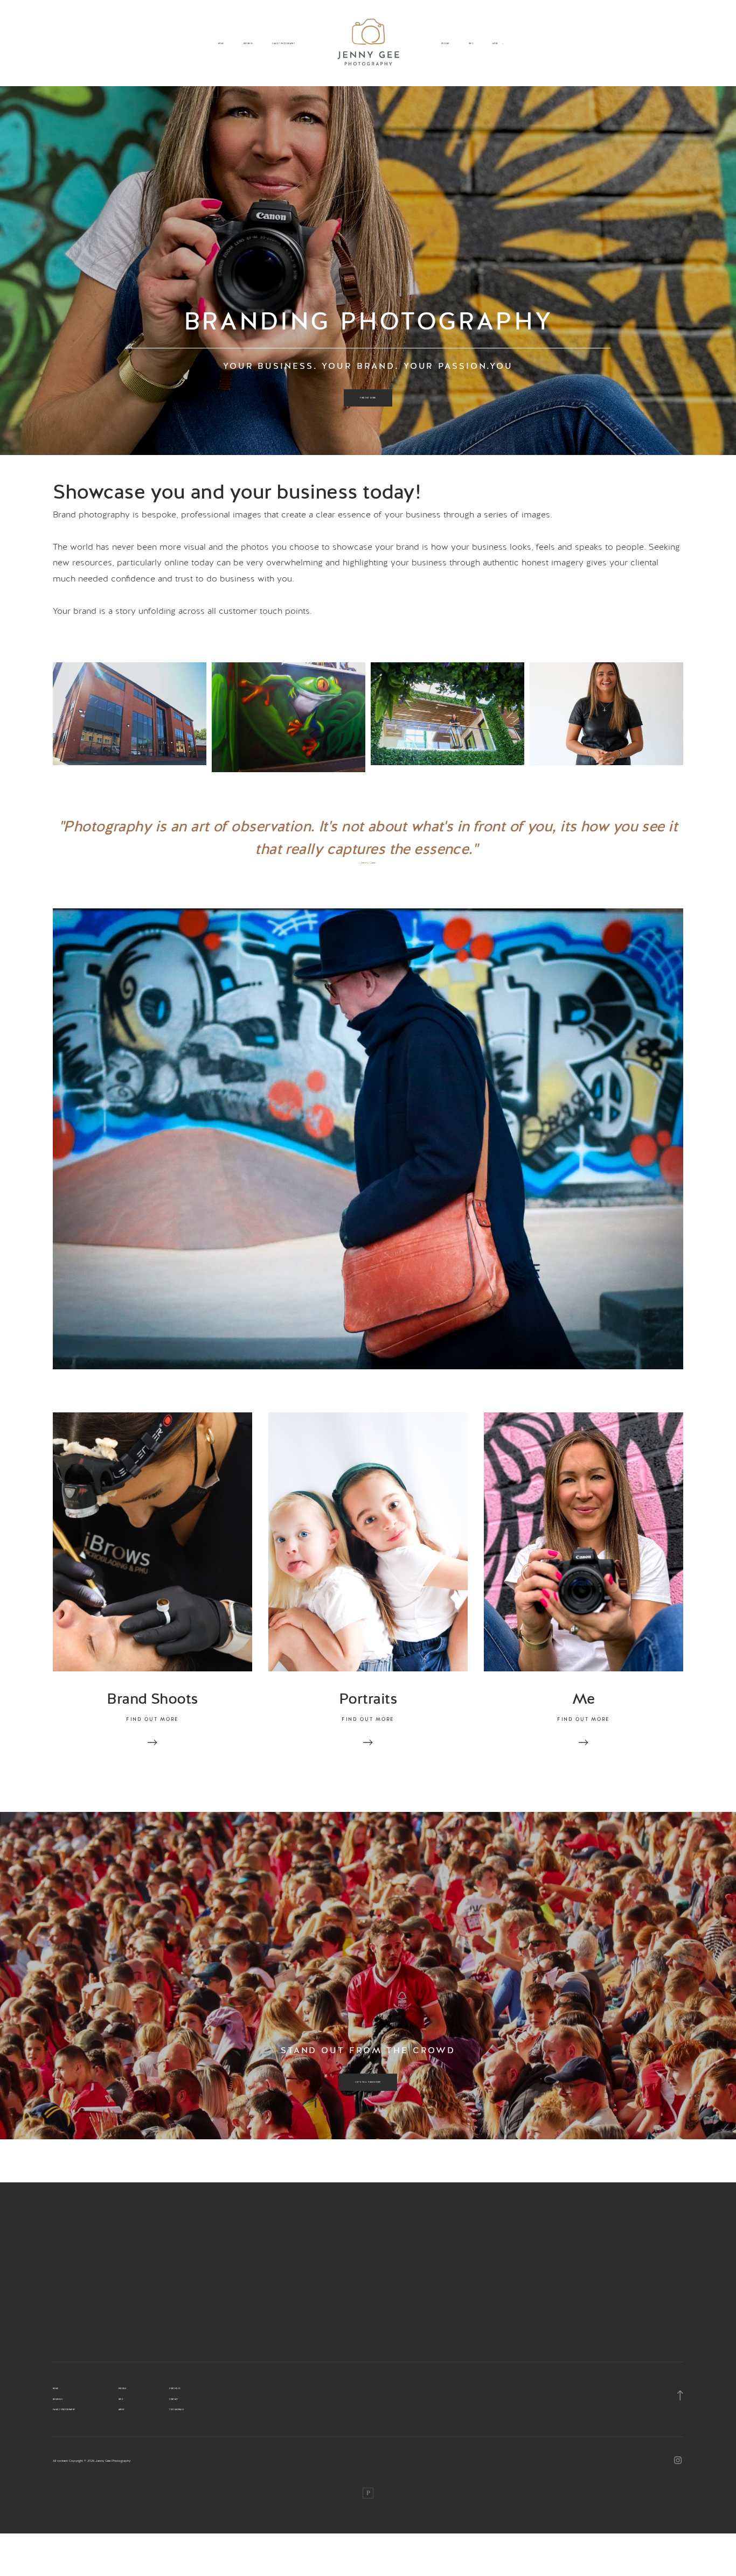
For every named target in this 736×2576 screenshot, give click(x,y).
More (496, 44)
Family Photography (283, 44)
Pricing (445, 44)
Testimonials (176, 2410)
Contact (174, 2399)
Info (471, 44)
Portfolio (175, 2389)
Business (248, 44)
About (122, 2410)
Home (221, 44)
